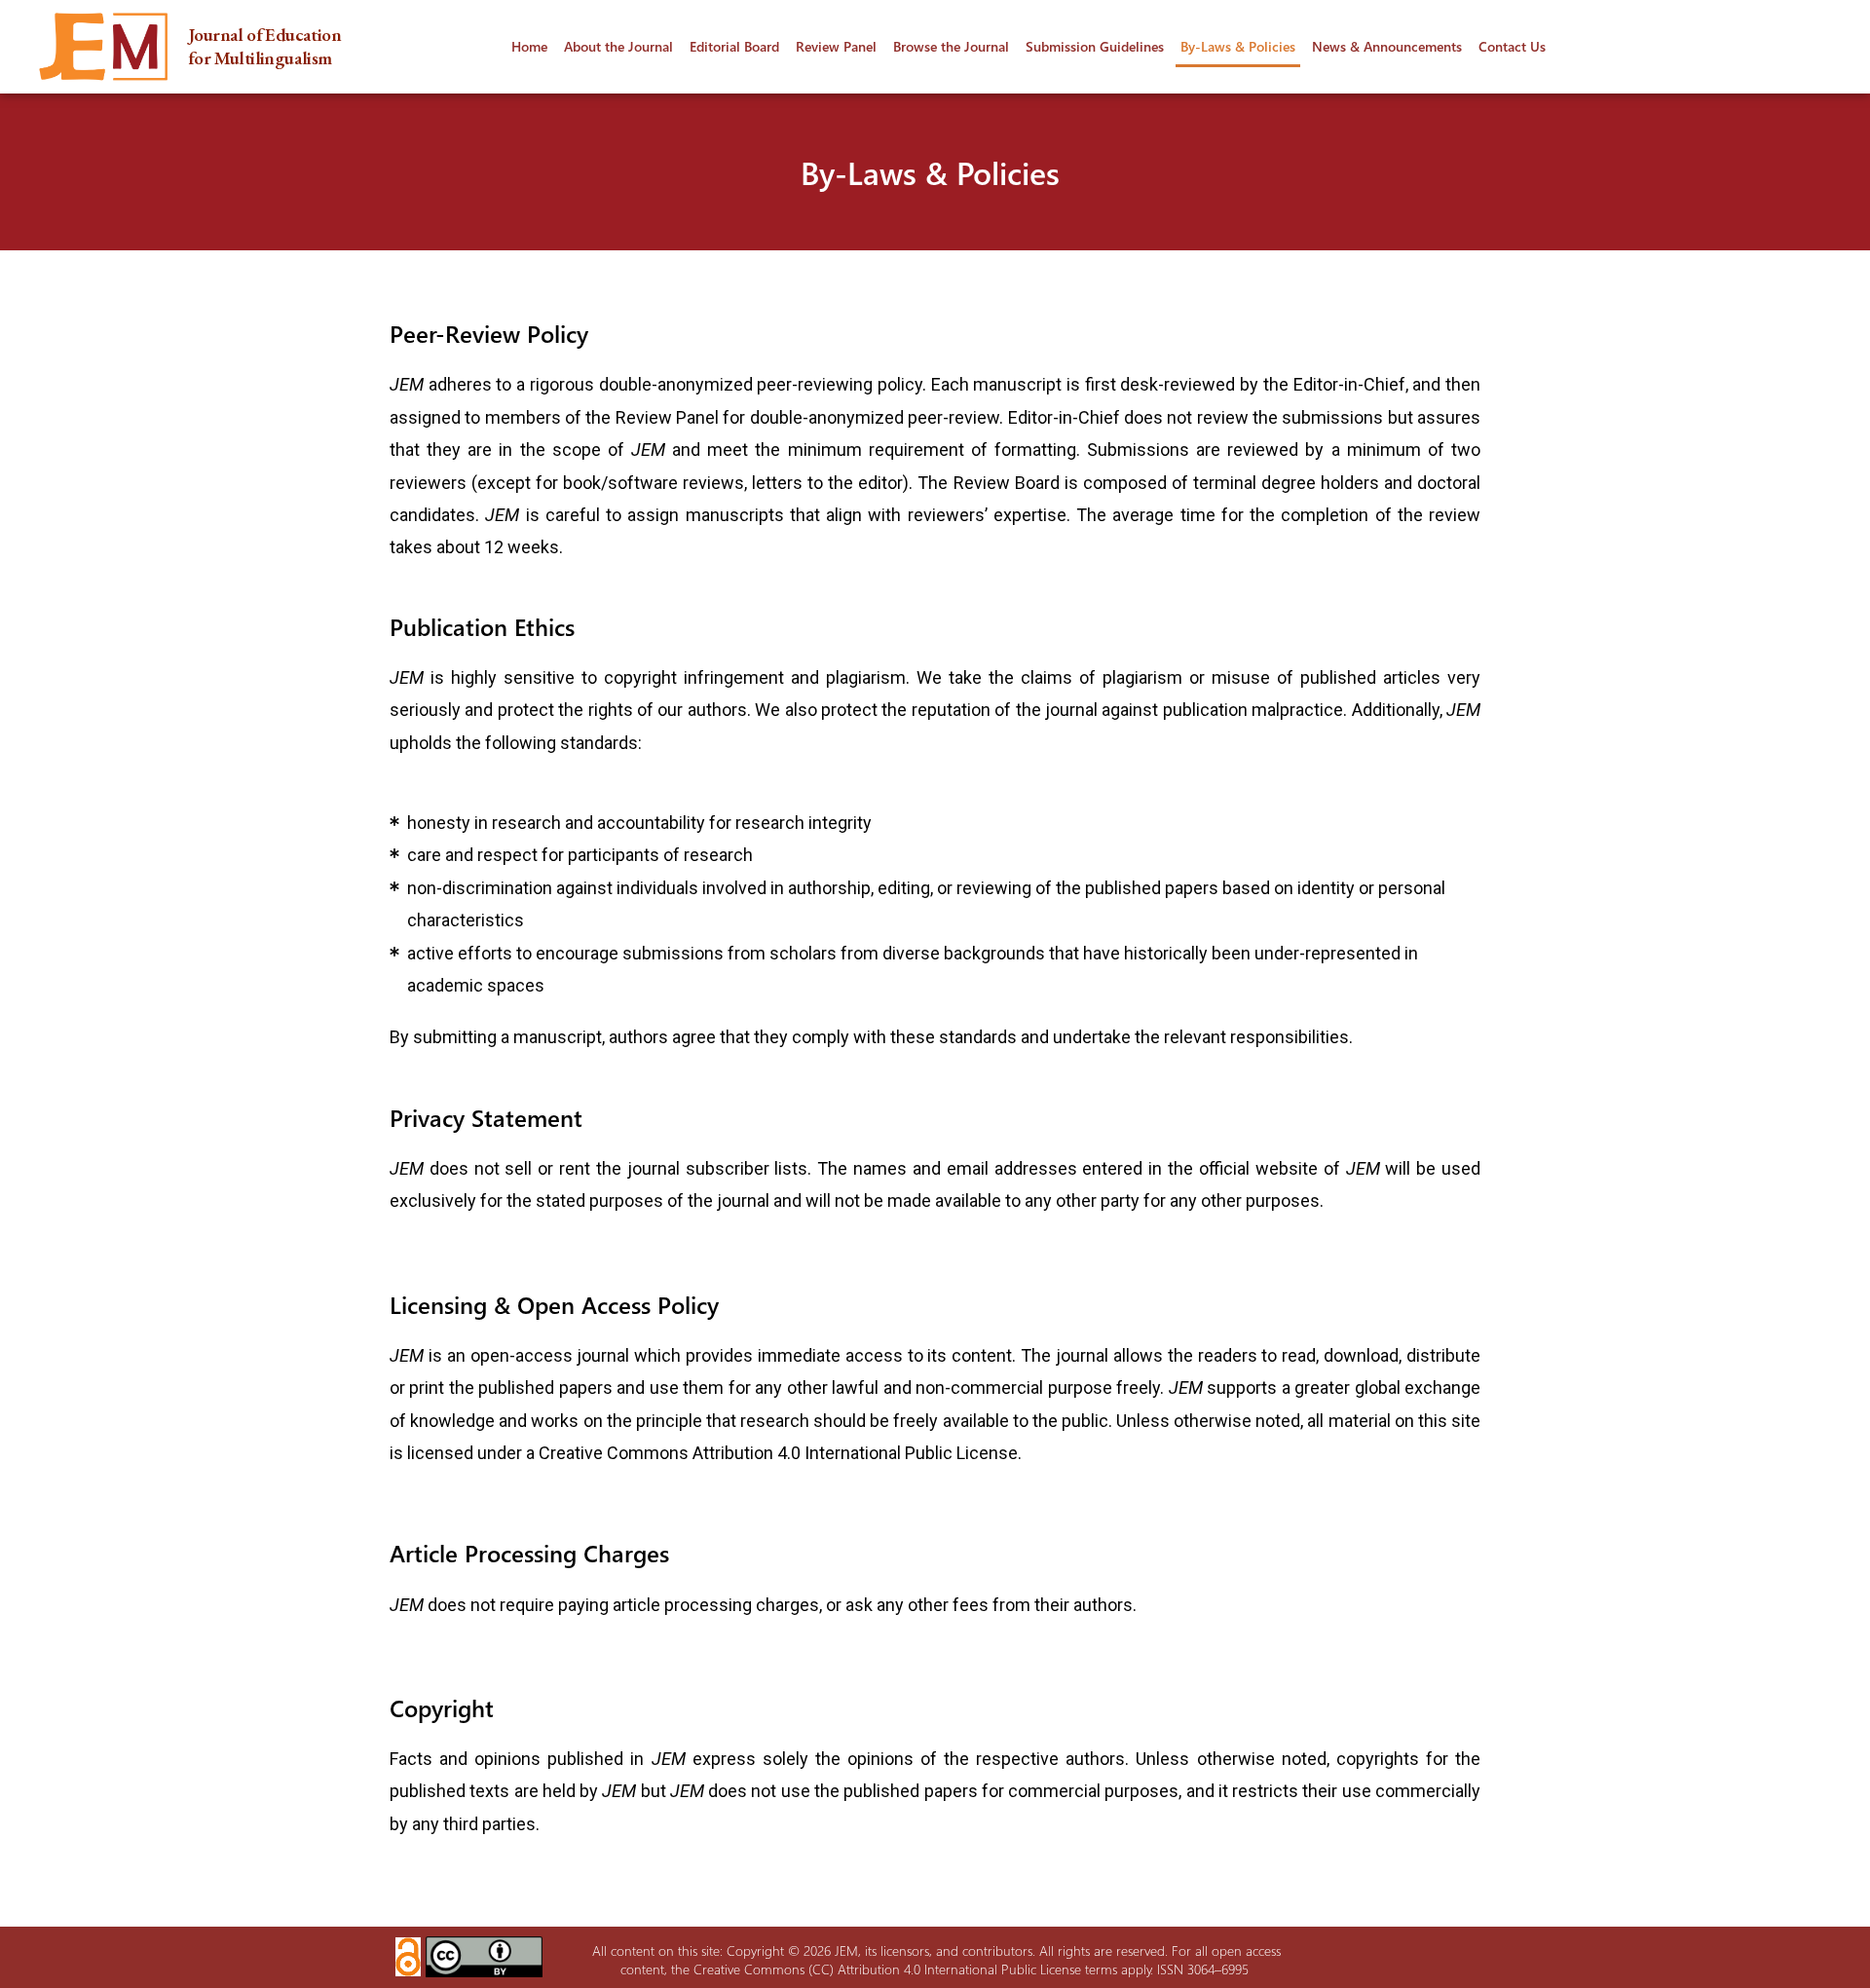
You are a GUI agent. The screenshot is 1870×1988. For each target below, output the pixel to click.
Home (529, 46)
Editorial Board (734, 46)
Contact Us (1512, 46)
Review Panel (836, 46)
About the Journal (618, 46)
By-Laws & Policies (1238, 46)
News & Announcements (1387, 46)
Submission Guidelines (1095, 46)
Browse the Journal (951, 46)
